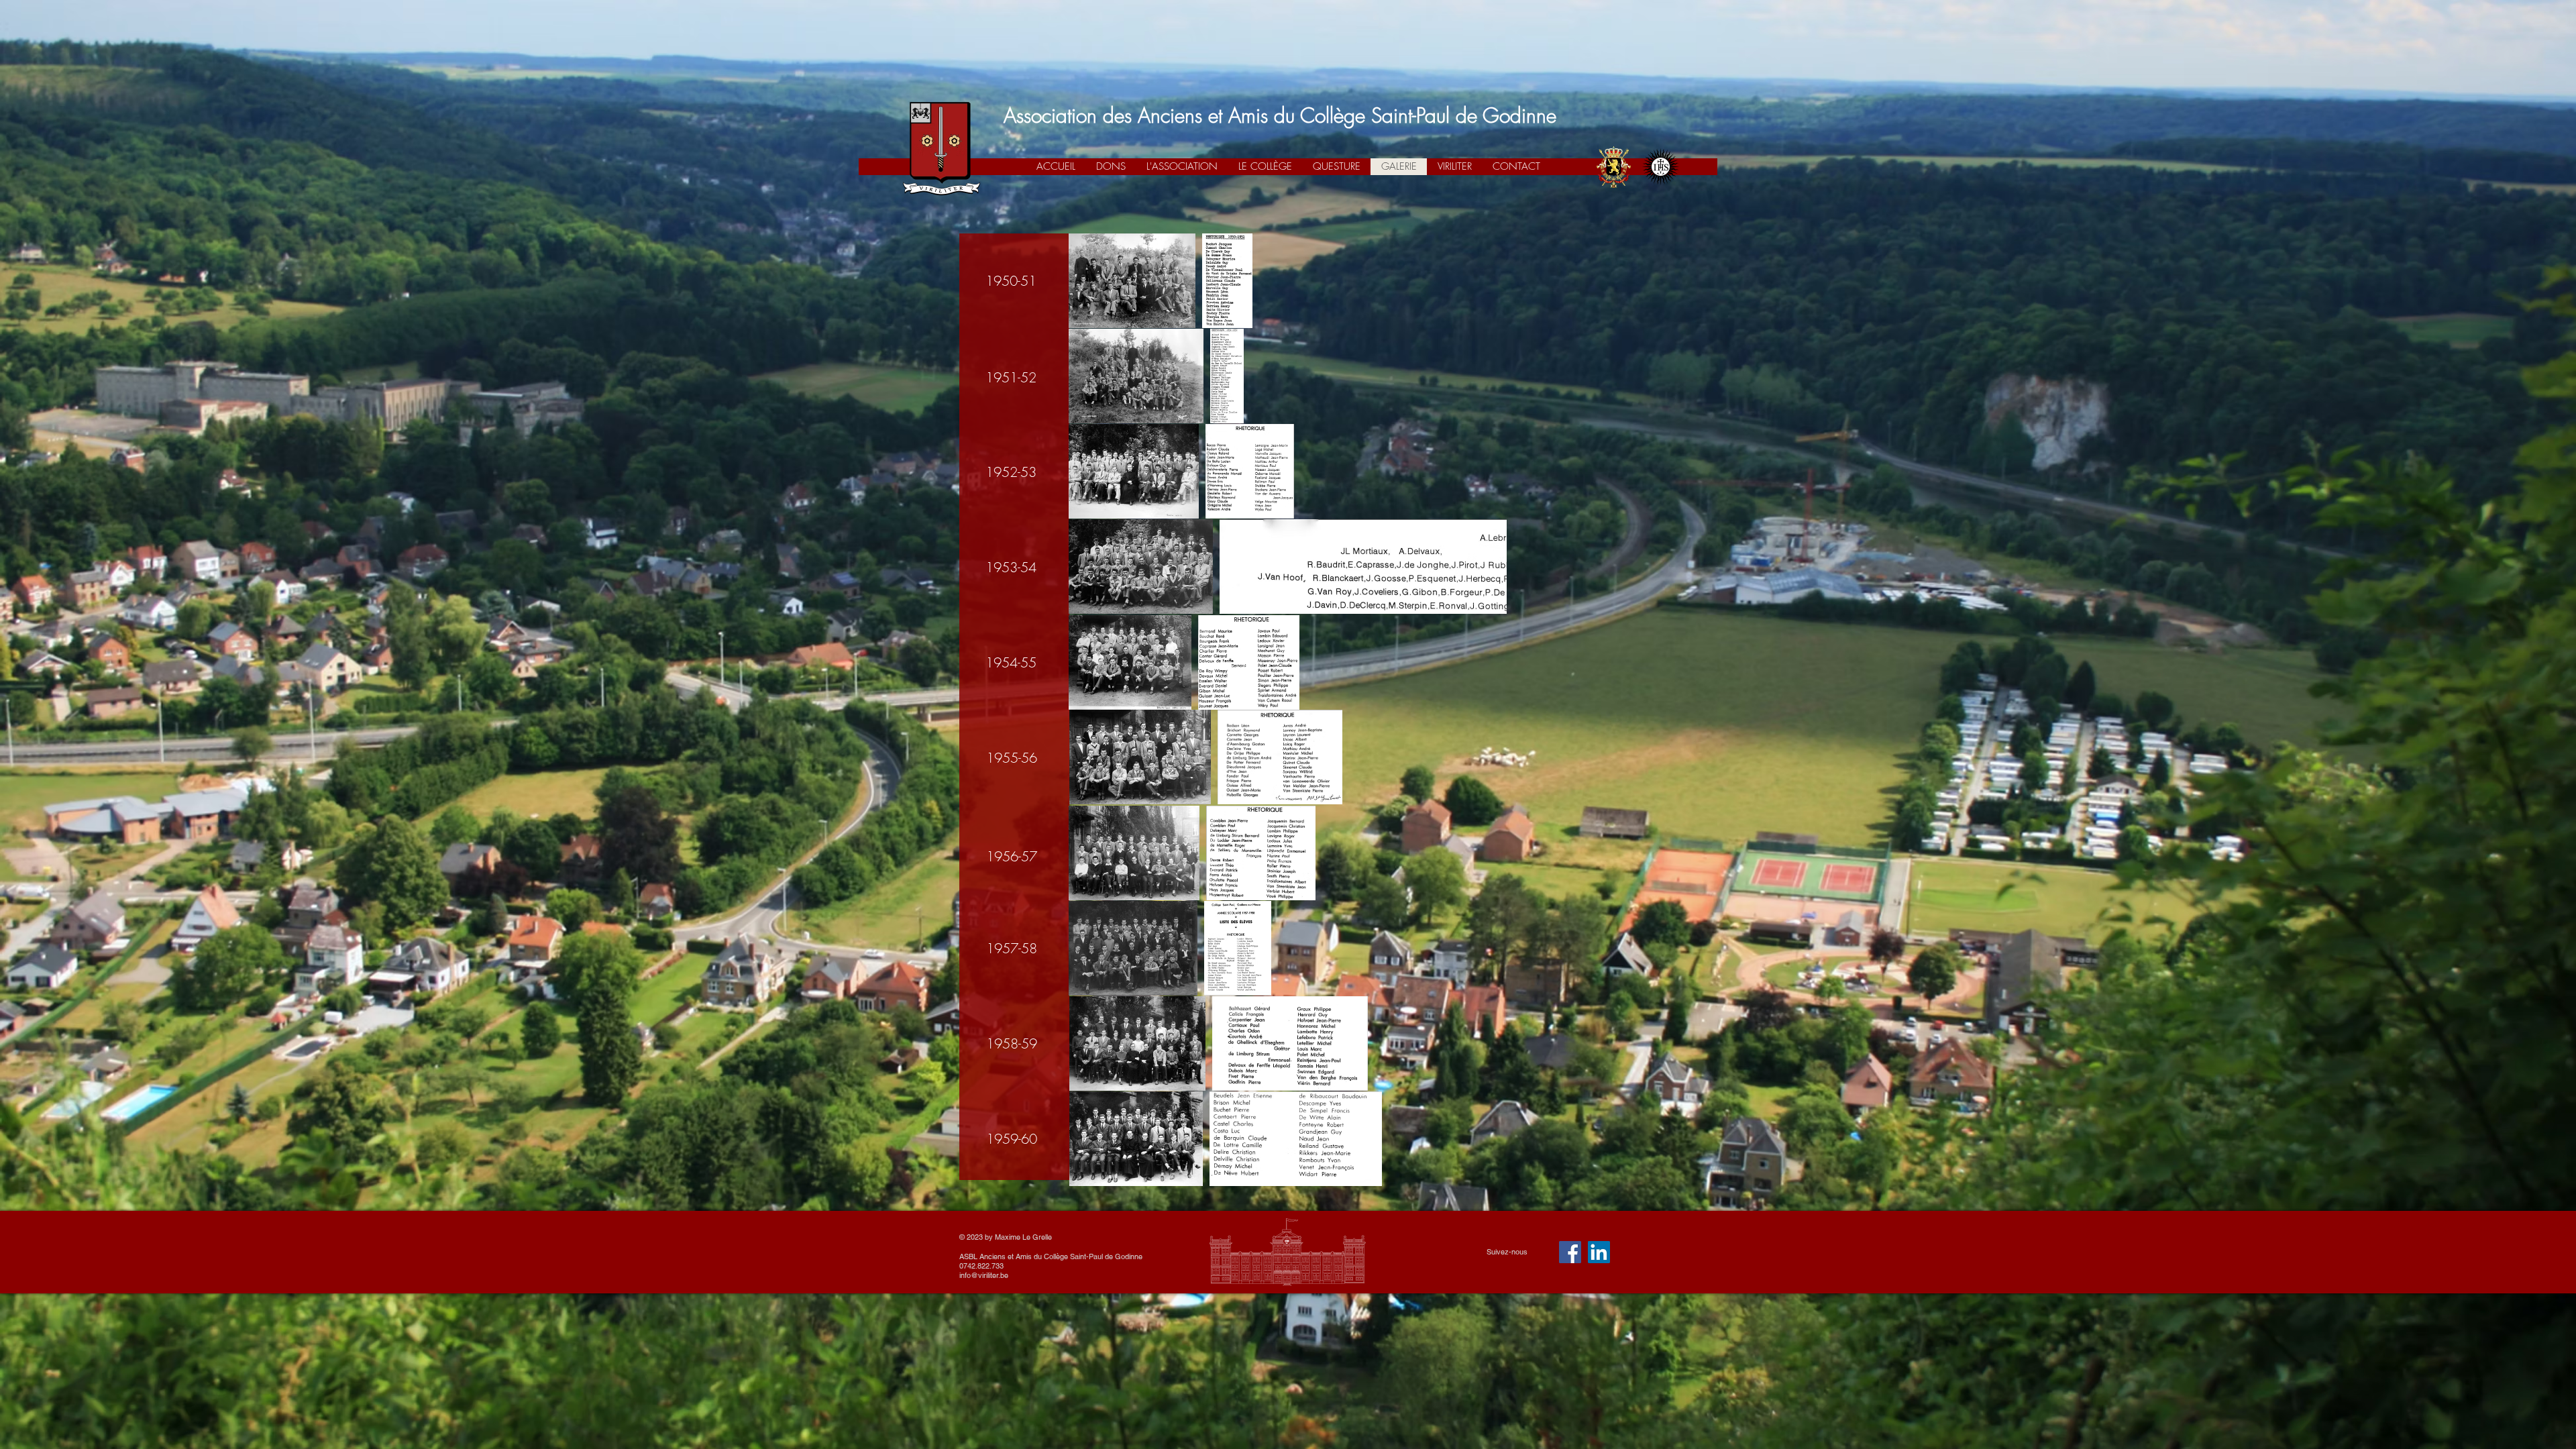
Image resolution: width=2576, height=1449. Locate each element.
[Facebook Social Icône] (1570, 1252)
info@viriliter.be (984, 1275)
